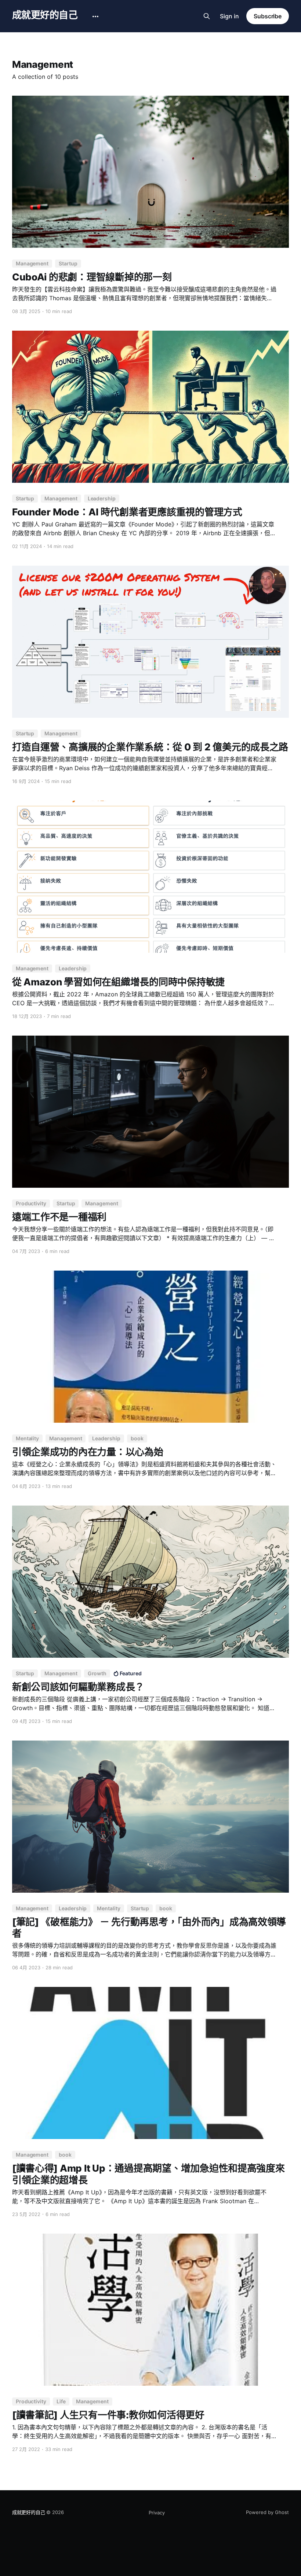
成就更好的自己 (45, 15)
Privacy (157, 2513)
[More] (95, 16)
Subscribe (268, 16)
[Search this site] (207, 16)
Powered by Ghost (267, 2512)
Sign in (229, 16)
